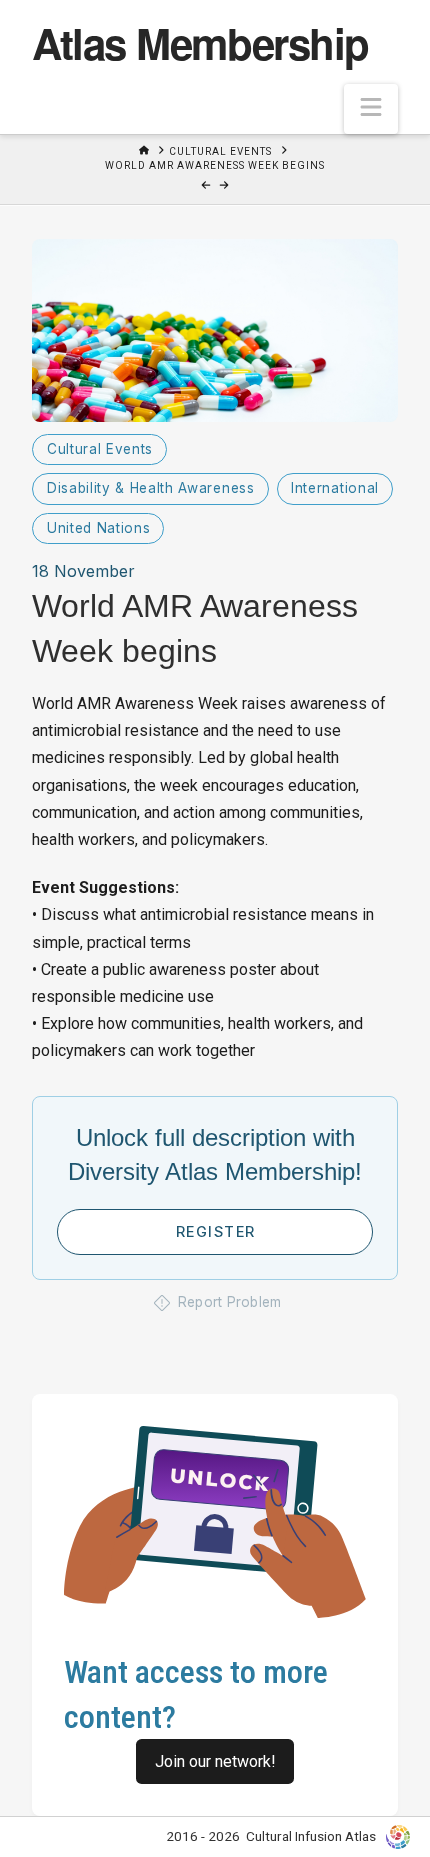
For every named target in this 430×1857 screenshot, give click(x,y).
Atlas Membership (200, 43)
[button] (371, 109)
